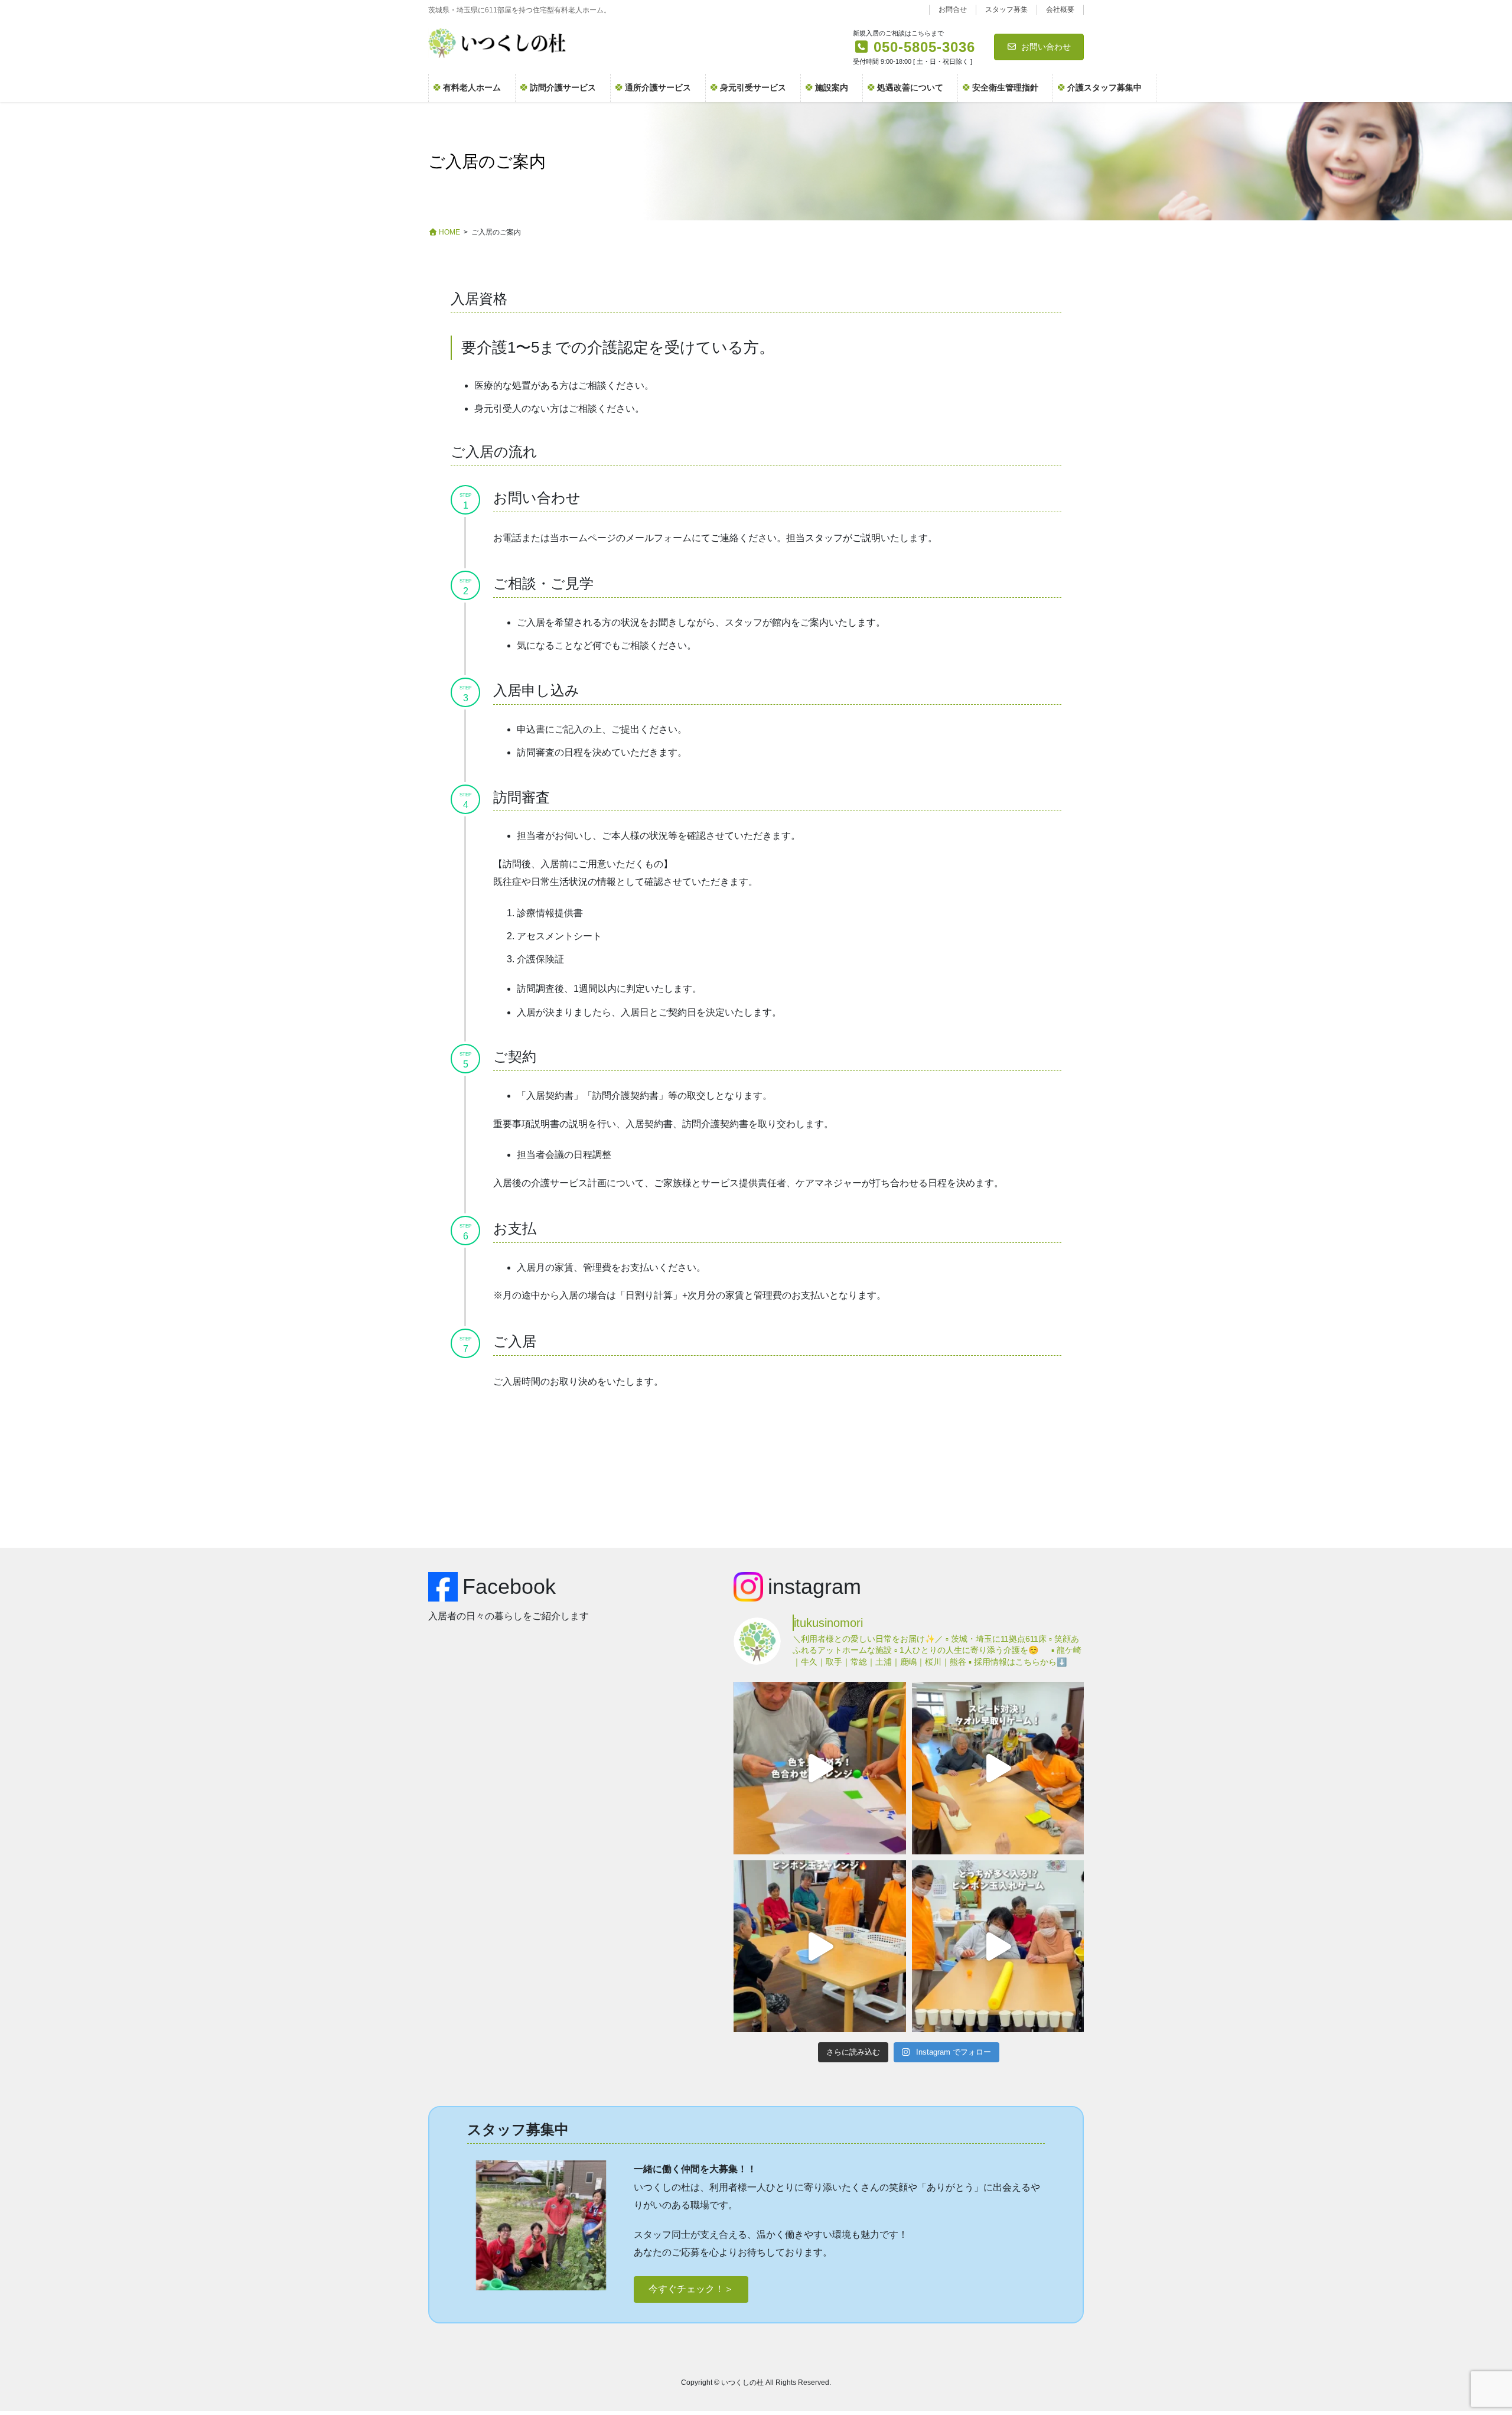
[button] (691, 2289)
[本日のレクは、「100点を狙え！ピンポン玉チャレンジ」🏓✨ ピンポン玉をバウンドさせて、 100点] (819, 1946)
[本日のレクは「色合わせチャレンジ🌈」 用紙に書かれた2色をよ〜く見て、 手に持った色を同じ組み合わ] (819, 1768)
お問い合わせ (1046, 47)
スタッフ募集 (1006, 9)
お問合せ (953, 9)
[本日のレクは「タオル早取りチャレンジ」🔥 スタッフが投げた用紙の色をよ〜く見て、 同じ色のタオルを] (998, 1768)
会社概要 (1060, 9)
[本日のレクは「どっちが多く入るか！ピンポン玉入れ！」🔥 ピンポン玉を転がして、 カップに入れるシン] (998, 1946)
